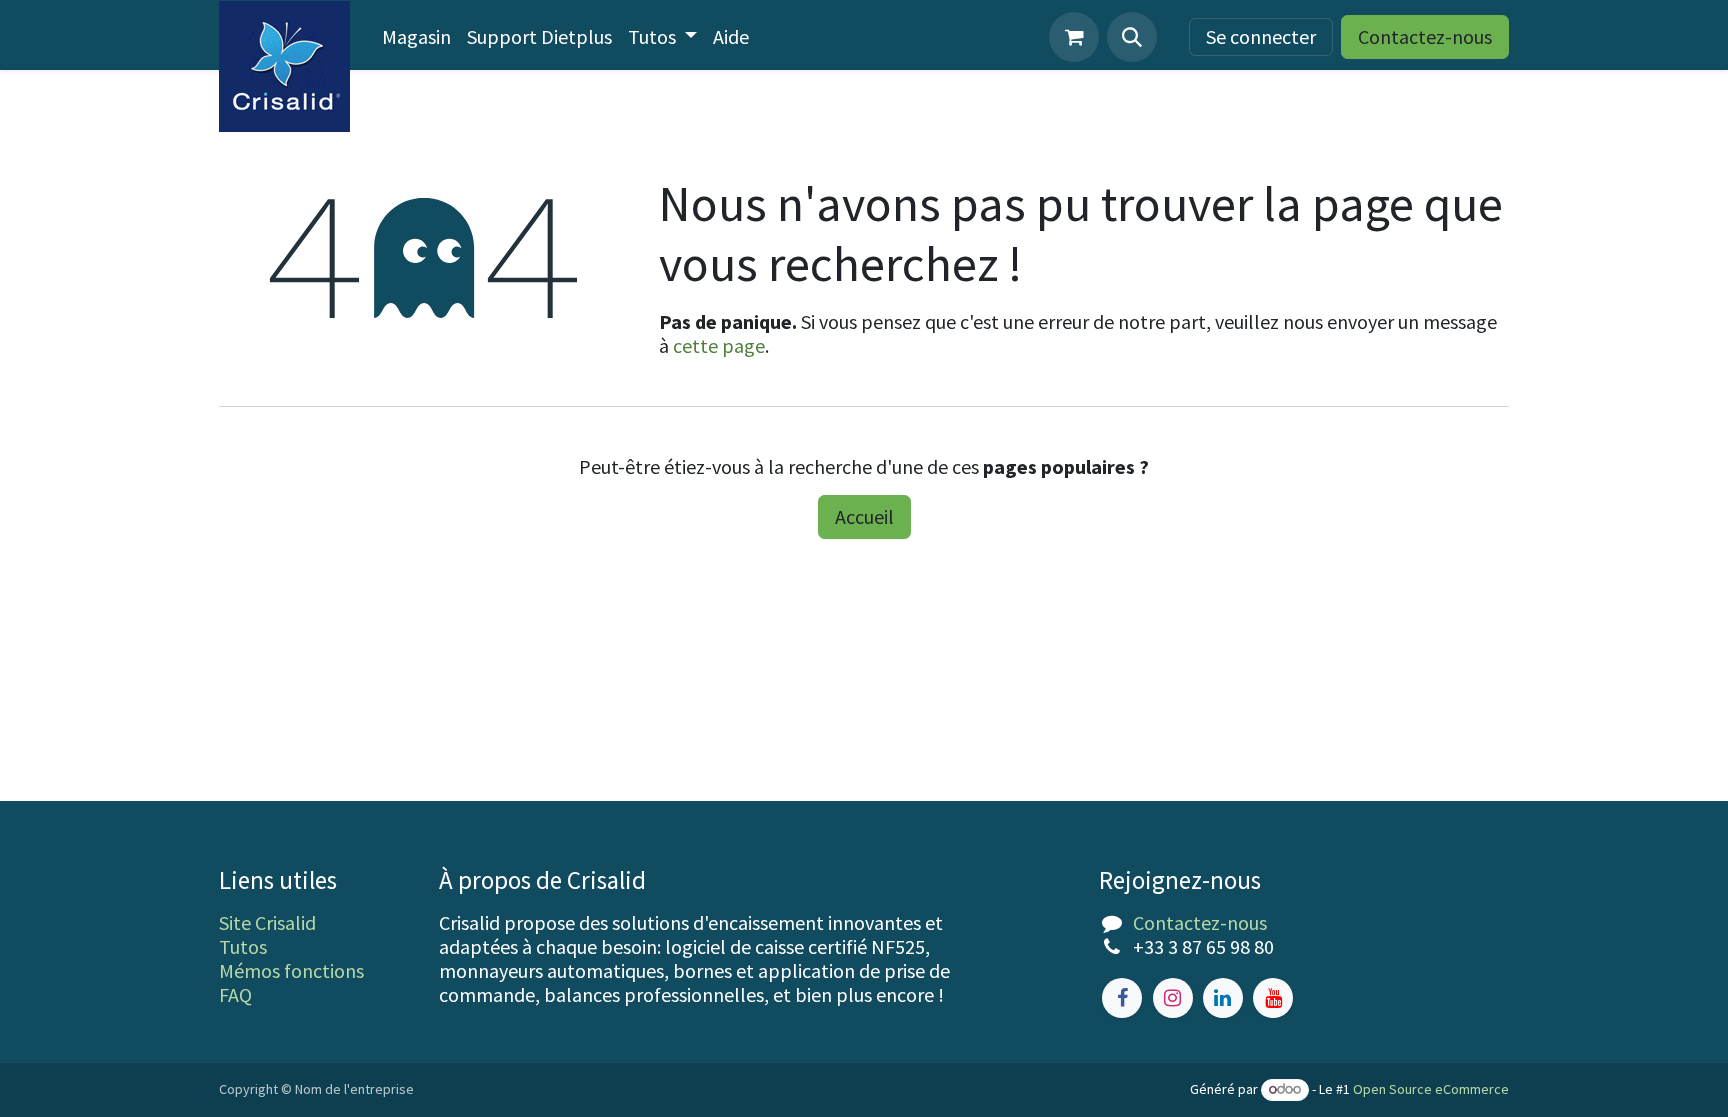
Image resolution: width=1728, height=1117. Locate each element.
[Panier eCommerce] (1074, 37)
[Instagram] (1173, 998)
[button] (1132, 37)
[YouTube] (1273, 998)
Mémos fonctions (291, 970)
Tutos (243, 946)
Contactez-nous (1425, 36)
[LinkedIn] (1223, 998)
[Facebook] (1122, 998)
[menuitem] (416, 37)
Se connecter (1261, 36)
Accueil (864, 516)
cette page (719, 345)
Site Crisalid (267, 922)
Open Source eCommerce (1431, 1089)
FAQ (235, 994)
